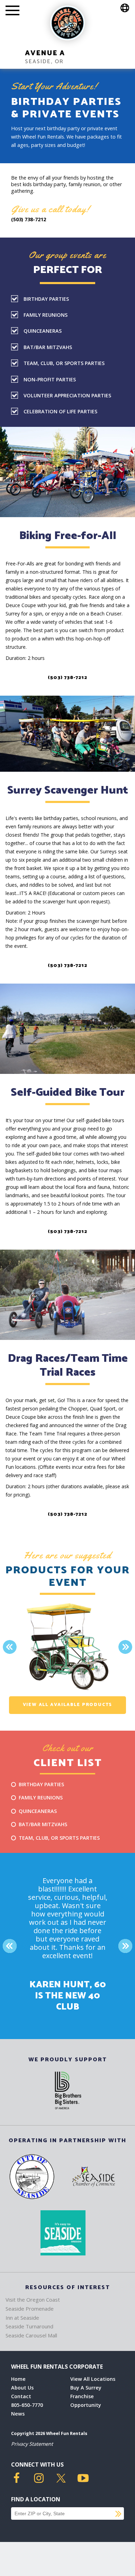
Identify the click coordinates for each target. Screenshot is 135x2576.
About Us (22, 2388)
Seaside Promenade (30, 2309)
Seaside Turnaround (29, 2326)
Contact (21, 2396)
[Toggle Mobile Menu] (12, 11)
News (18, 2414)
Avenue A (45, 53)
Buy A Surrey (86, 2388)
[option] (67, 1647)
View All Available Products (68, 1705)
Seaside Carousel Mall (31, 2335)
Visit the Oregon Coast (33, 2300)
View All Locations (93, 2379)
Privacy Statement (32, 2444)
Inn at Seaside (22, 2318)
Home (18, 2379)
